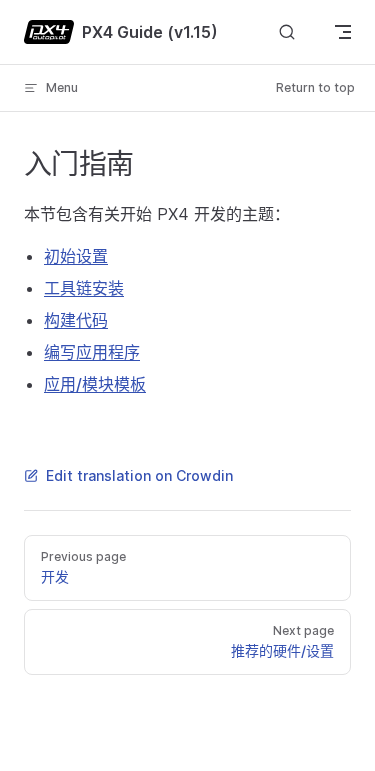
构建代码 (76, 320)
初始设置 (76, 256)
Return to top (315, 87)
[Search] (287, 32)
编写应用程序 (92, 352)
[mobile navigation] (343, 32)
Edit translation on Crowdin (139, 475)
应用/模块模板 (95, 384)
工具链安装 (84, 288)
